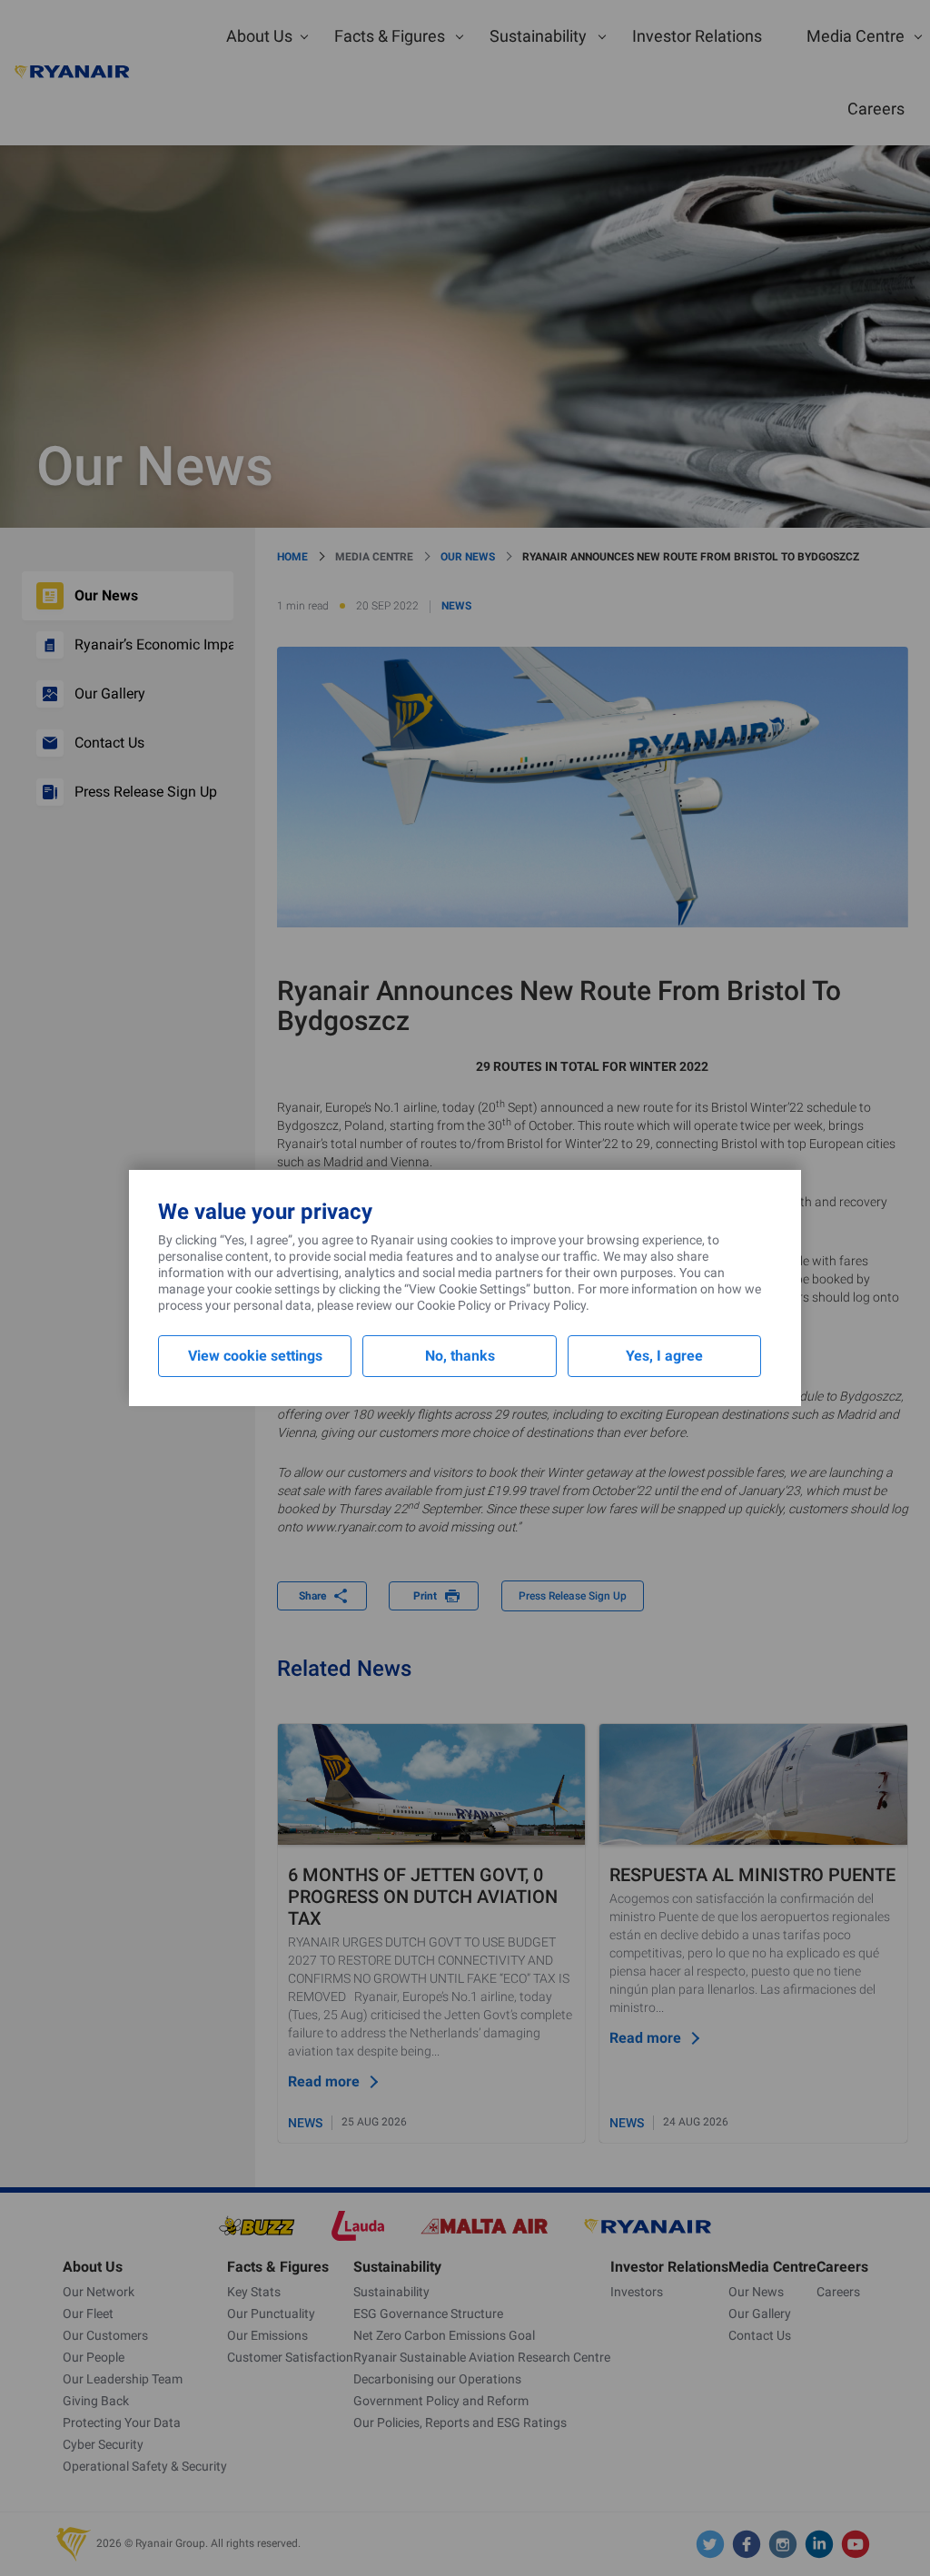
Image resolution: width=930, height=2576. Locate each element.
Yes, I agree (664, 1356)
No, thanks (460, 1356)
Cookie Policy (454, 1305)
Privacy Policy (547, 1305)
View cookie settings (255, 1356)
